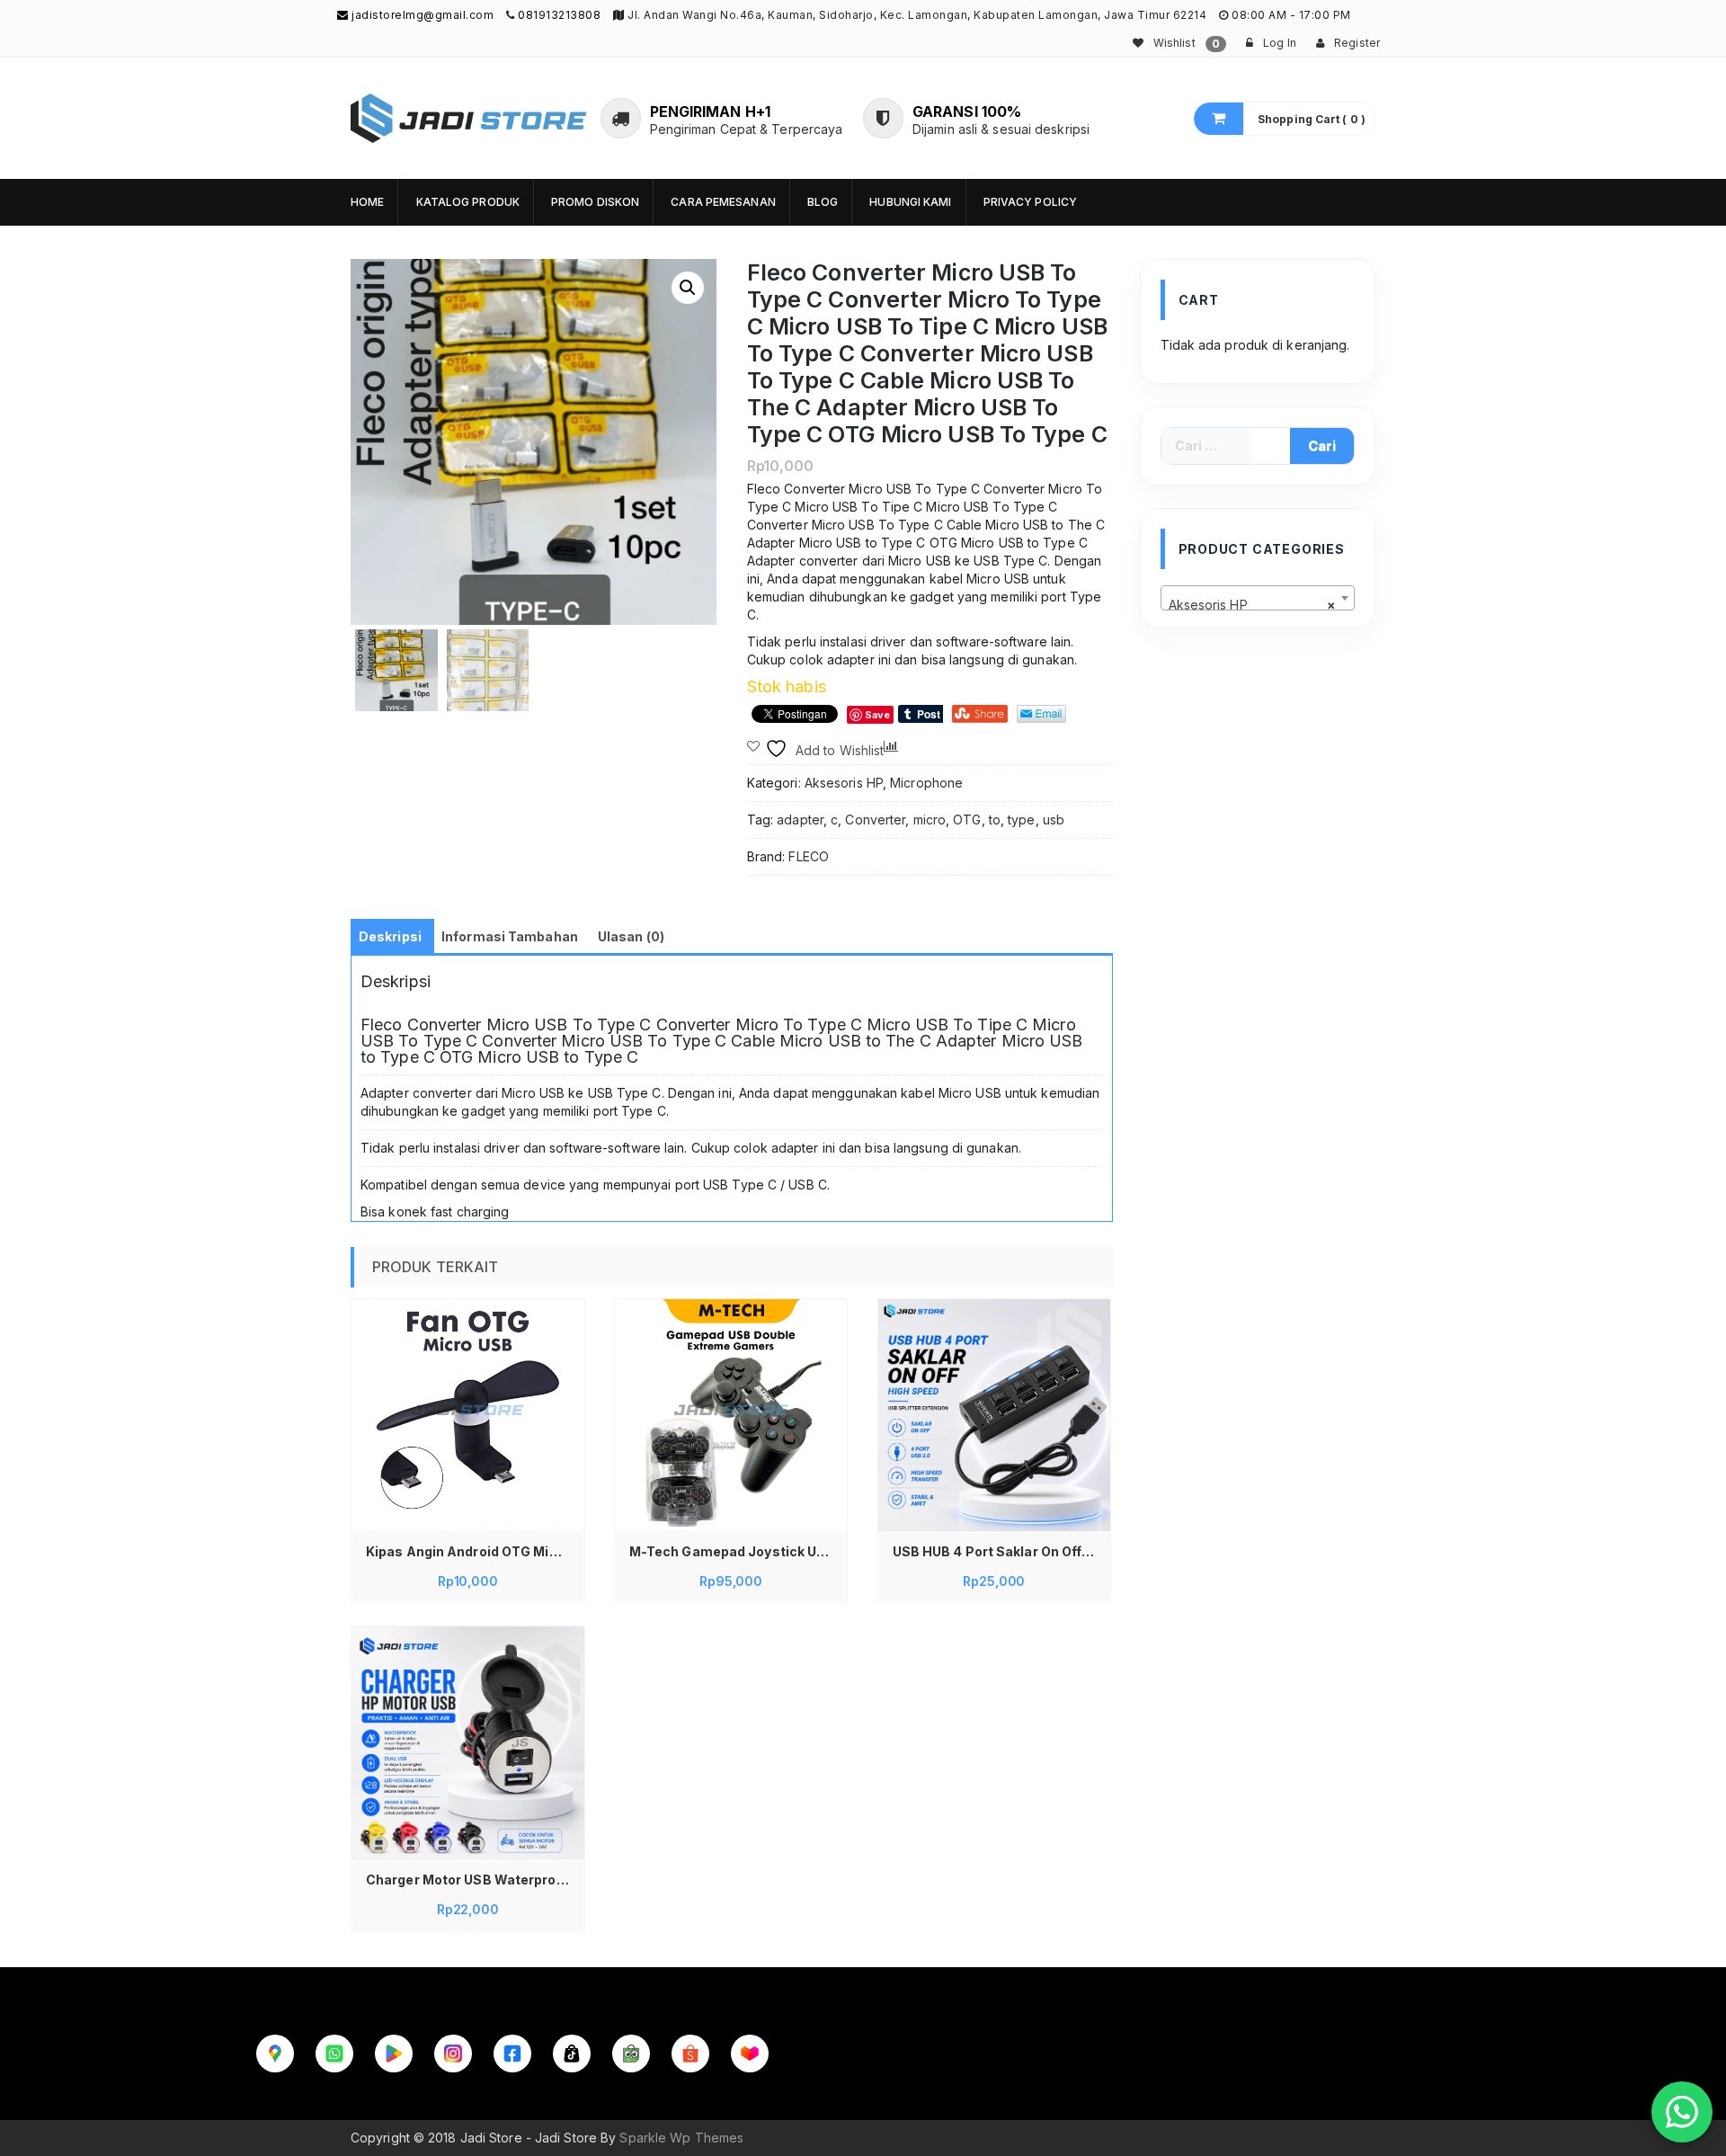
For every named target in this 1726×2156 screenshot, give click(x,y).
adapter (800, 820)
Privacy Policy (1030, 202)
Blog (823, 202)
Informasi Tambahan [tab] (510, 936)
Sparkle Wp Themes (681, 2138)
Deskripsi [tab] (390, 936)
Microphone (926, 783)
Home (367, 202)
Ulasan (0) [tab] (631, 936)
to (995, 820)
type (1021, 820)
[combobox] (1258, 598)
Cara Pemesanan (723, 202)
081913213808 (559, 15)
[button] (688, 288)
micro (930, 820)
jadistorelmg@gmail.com (421, 15)
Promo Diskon (595, 202)
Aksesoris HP (844, 783)
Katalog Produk (468, 202)
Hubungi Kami (910, 202)
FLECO (809, 856)
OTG (967, 820)
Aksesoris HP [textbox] (1253, 605)
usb (1054, 820)
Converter (875, 820)
